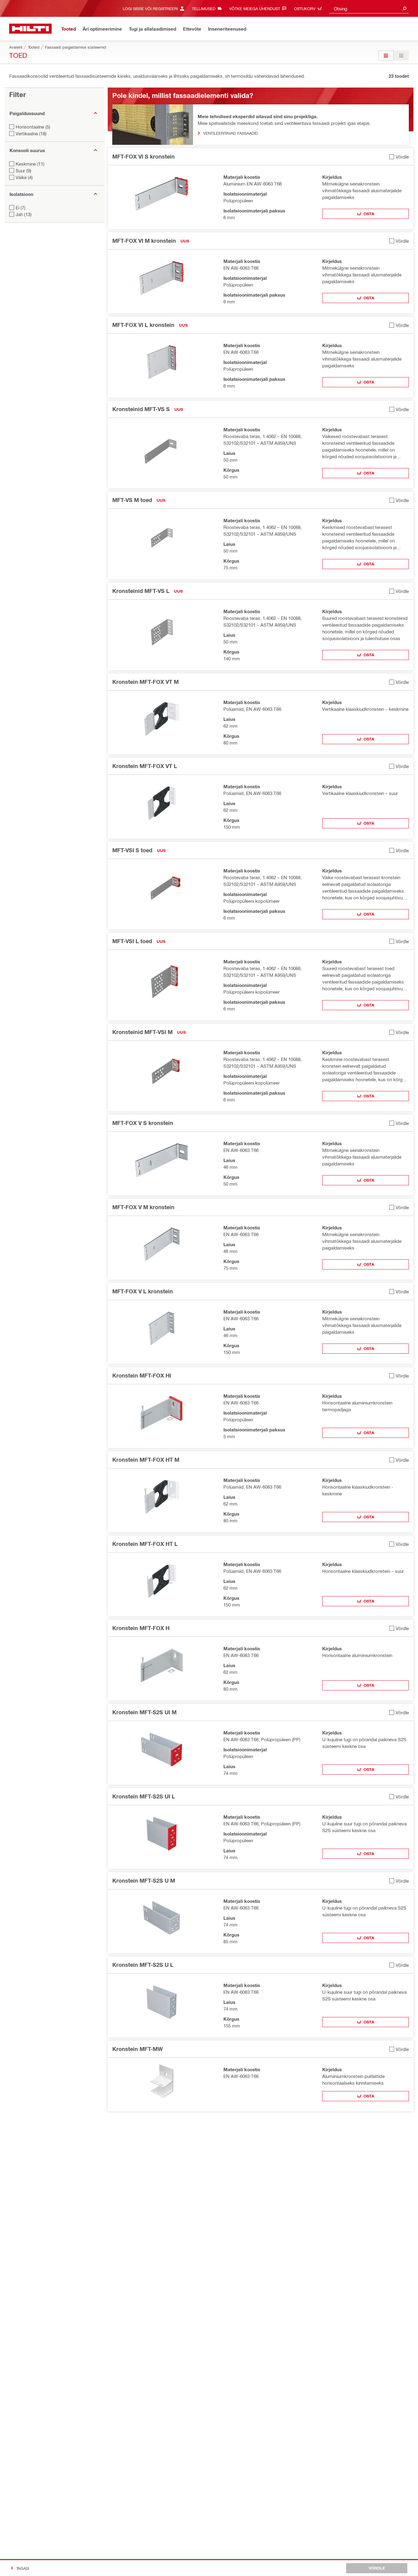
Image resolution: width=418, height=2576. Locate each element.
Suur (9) (23, 171)
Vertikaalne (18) (31, 133)
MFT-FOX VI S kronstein (144, 156)
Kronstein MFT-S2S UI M (144, 1712)
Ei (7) (21, 208)
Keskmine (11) (30, 164)
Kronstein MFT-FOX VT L (145, 766)
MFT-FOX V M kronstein (143, 1207)
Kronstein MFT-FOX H (141, 1628)
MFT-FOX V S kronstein (143, 1123)
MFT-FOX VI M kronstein (144, 241)
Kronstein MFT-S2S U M (144, 1880)
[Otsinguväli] (405, 8)
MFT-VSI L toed (132, 941)
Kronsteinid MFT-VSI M (142, 1032)
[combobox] (369, 8)
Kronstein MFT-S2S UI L (144, 1796)
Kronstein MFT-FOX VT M (146, 682)
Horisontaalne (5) (33, 127)
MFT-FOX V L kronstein (143, 1291)
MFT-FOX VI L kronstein (143, 325)
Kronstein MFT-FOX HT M (146, 1460)
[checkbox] (399, 157)
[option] (386, 56)
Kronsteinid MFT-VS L (141, 591)
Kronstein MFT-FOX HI (142, 1375)
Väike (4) (24, 177)
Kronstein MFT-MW (138, 2049)
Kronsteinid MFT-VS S (141, 409)
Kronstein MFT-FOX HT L (145, 1544)
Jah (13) (24, 214)
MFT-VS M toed (132, 500)
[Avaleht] (30, 29)
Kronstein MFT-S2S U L (143, 1965)
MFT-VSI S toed (132, 850)
